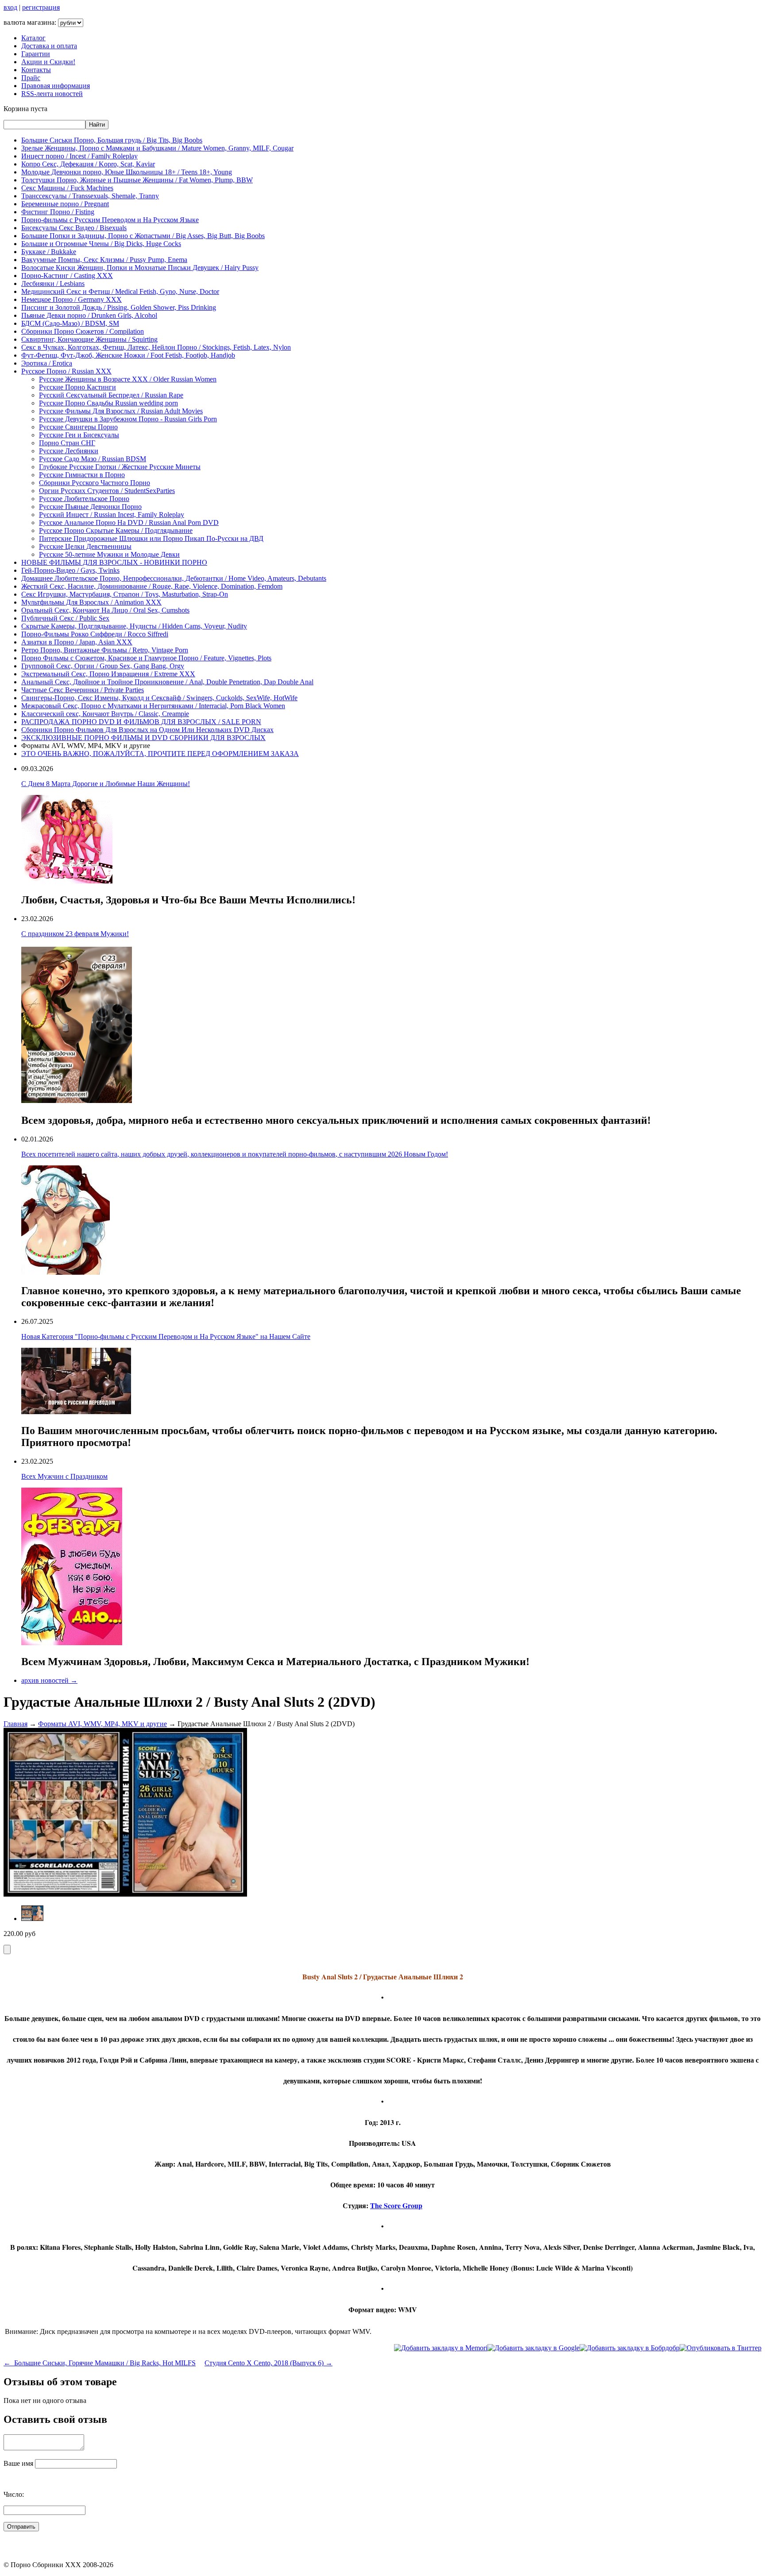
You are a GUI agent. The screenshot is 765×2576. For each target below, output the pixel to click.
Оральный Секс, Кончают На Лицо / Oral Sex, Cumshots (105, 610)
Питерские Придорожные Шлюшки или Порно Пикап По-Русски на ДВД (151, 538)
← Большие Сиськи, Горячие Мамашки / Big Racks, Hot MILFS (100, 2363)
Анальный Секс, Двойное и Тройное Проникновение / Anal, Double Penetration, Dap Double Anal (167, 682)
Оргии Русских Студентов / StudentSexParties (107, 491)
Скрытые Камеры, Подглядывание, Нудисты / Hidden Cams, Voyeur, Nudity (134, 626)
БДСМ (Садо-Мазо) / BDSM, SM (70, 323)
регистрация (41, 7)
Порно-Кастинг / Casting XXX (67, 276)
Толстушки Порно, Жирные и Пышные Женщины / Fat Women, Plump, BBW (137, 180)
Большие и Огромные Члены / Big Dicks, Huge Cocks (101, 244)
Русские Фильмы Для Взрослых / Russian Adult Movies (121, 411)
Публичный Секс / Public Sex (65, 618)
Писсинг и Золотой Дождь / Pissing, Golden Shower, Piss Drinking (119, 307)
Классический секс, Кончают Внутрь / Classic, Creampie (105, 714)
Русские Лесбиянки (69, 451)
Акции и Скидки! (48, 62)
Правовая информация (56, 86)
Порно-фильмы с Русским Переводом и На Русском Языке (110, 220)
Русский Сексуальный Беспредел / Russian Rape (111, 395)
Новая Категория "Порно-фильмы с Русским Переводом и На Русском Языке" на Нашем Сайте (166, 1336)
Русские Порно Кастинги (77, 387)
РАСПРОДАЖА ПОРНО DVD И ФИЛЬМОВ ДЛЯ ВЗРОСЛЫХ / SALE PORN (141, 722)
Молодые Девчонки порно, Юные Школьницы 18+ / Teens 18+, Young (127, 172)
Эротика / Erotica (47, 363)
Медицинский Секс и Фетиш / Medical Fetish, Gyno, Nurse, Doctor (120, 291)
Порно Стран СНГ (67, 443)
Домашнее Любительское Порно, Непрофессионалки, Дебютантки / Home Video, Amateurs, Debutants (174, 578)
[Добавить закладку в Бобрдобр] (630, 2348)
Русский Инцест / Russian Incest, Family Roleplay (112, 515)
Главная (15, 1724)
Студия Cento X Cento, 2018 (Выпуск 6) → (269, 2363)
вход (10, 7)
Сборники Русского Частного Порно (95, 483)
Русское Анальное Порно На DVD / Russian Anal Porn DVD (129, 523)
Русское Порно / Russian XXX (66, 371)
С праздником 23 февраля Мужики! (75, 934)
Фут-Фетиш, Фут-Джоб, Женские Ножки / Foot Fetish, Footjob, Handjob (128, 355)
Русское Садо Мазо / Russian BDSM (93, 459)
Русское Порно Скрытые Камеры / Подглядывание (116, 530)
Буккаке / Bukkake (49, 252)
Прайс (31, 78)
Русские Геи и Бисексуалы (79, 435)
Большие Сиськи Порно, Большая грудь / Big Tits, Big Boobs (112, 140)
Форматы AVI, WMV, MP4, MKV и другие (102, 1724)
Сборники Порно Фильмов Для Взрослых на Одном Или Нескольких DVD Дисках (147, 730)
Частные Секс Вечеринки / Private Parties (83, 690)
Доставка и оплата (49, 46)
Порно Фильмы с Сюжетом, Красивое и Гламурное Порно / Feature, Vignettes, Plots (146, 658)
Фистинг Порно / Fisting (58, 212)
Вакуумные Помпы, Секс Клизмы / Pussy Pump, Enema (104, 260)
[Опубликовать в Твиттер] (721, 2348)
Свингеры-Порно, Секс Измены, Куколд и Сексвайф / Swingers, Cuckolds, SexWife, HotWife (159, 698)
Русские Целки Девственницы (85, 546)
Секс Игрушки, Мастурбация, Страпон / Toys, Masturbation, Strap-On (125, 594)
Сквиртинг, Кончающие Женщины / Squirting (89, 339)
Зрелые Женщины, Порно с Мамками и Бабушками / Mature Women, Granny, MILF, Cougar (157, 148)
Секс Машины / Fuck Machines (67, 188)
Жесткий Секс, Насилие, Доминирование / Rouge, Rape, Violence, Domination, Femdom (152, 586)
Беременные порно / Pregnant (65, 204)
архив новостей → (49, 1680)
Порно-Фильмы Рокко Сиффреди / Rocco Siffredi (95, 634)
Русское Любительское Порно (84, 499)
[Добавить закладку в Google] (533, 2348)
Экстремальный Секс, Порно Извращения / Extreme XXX (108, 674)
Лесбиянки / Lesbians (53, 283)
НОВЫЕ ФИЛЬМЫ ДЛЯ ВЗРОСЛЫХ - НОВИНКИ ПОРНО (114, 562)
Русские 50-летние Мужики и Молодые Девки (109, 554)
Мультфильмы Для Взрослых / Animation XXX (91, 602)
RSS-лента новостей (52, 94)
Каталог (33, 38)
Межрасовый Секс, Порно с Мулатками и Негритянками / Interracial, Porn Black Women (153, 706)
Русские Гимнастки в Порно (82, 475)
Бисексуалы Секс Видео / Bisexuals (74, 228)
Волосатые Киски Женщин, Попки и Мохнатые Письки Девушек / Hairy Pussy (140, 268)
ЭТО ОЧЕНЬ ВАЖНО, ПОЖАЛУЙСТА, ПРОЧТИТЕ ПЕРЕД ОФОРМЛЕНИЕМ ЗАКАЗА (160, 754)
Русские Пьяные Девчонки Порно (90, 507)
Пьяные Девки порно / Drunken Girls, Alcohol (89, 315)
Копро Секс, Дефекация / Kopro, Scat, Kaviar (88, 164)
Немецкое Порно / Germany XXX (71, 299)
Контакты (36, 70)
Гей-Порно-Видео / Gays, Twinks (70, 570)
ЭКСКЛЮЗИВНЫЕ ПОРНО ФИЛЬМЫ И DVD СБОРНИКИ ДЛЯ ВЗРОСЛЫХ (143, 738)
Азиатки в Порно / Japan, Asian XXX (77, 642)
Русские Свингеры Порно (78, 427)
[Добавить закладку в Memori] (441, 2348)
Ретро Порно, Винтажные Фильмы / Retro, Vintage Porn (105, 650)
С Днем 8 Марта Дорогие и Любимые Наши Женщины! (106, 784)
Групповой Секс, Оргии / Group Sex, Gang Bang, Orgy (103, 666)
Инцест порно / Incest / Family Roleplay (79, 156)
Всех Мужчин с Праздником (64, 1476)
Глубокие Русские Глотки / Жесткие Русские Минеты (120, 467)
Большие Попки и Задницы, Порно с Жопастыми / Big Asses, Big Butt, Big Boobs (143, 236)
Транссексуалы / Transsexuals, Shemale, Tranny (90, 196)
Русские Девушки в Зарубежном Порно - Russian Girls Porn (128, 419)
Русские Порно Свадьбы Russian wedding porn (108, 403)
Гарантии (36, 54)
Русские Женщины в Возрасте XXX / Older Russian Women (128, 379)
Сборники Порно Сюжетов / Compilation (83, 331)
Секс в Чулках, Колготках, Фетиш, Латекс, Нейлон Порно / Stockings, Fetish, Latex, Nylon (156, 347)
